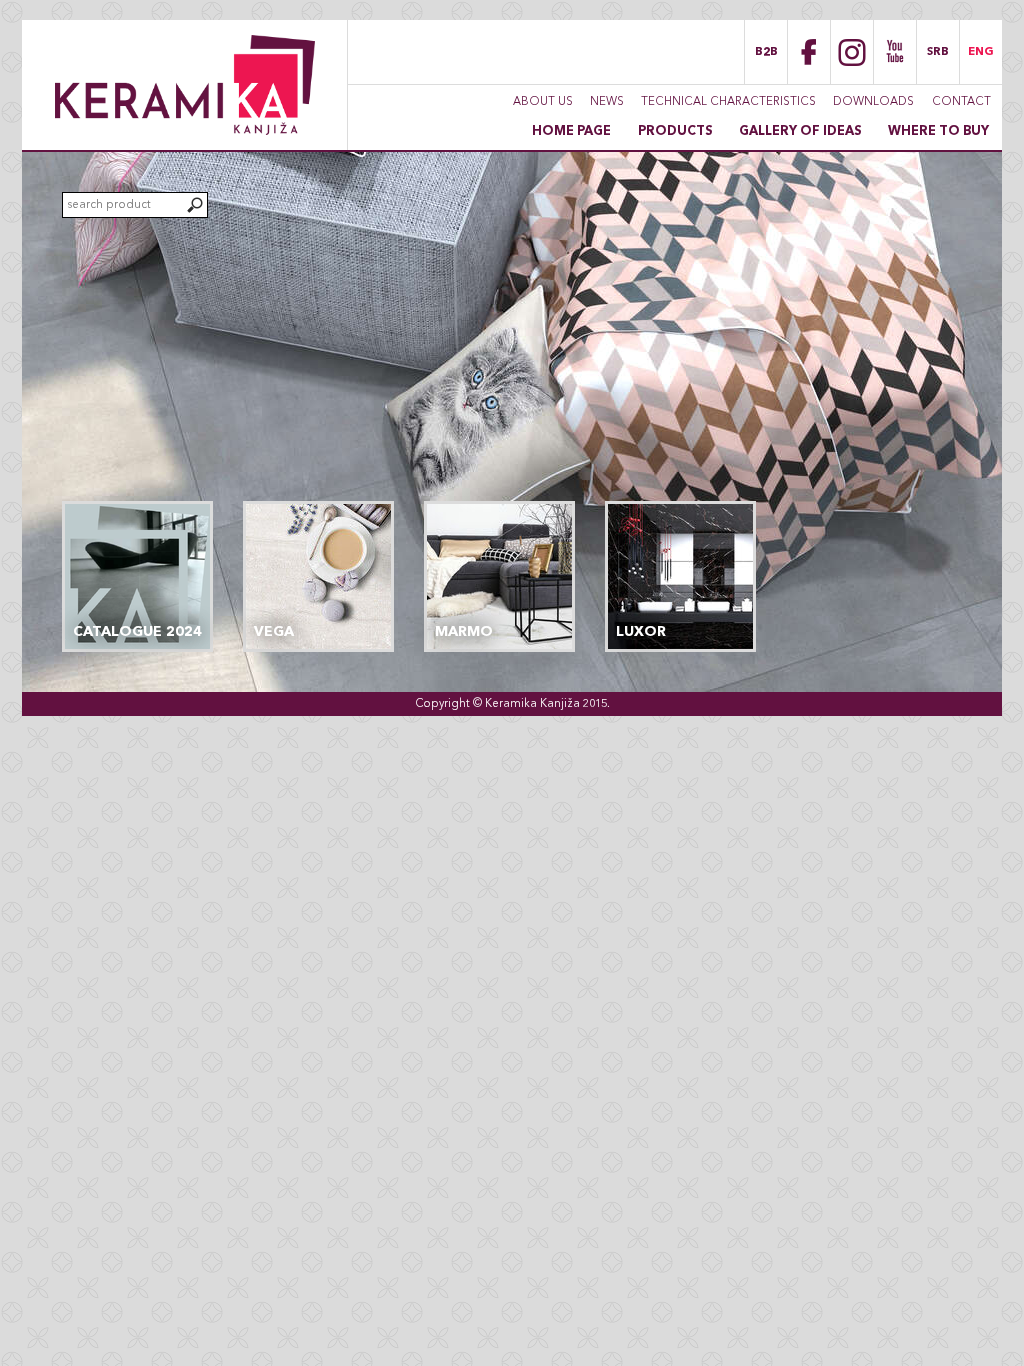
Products (675, 131)
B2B (766, 52)
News (607, 102)
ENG (981, 52)
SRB (938, 52)
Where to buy (938, 131)
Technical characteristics (728, 102)
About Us (543, 102)
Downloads (873, 102)
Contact (961, 102)
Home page (571, 131)
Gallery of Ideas (800, 131)
